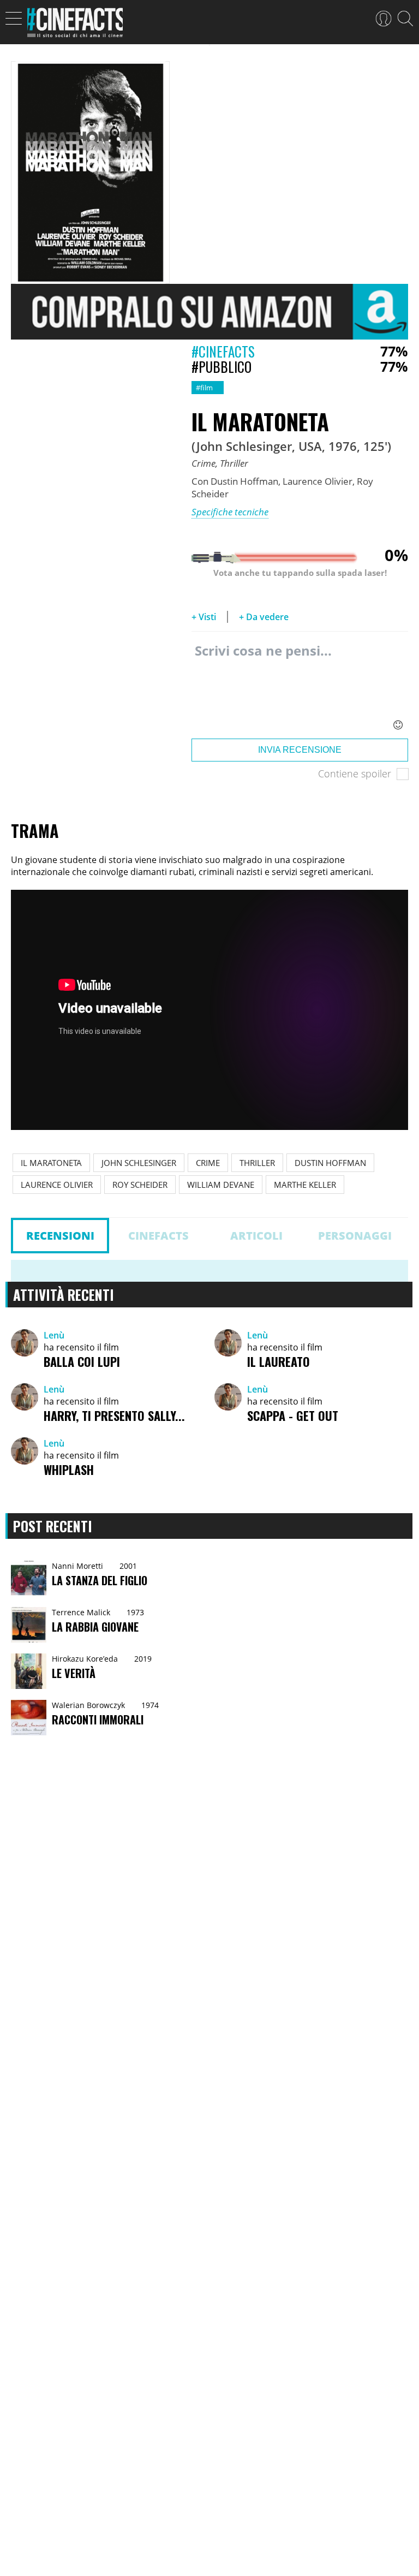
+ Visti (204, 617)
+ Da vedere (264, 617)
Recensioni (60, 1236)
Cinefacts (158, 1236)
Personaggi (355, 1236)
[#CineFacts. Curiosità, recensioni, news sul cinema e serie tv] (75, 26)
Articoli (256, 1236)
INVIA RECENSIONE (300, 750)
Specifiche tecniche (230, 512)
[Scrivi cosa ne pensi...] (300, 688)
